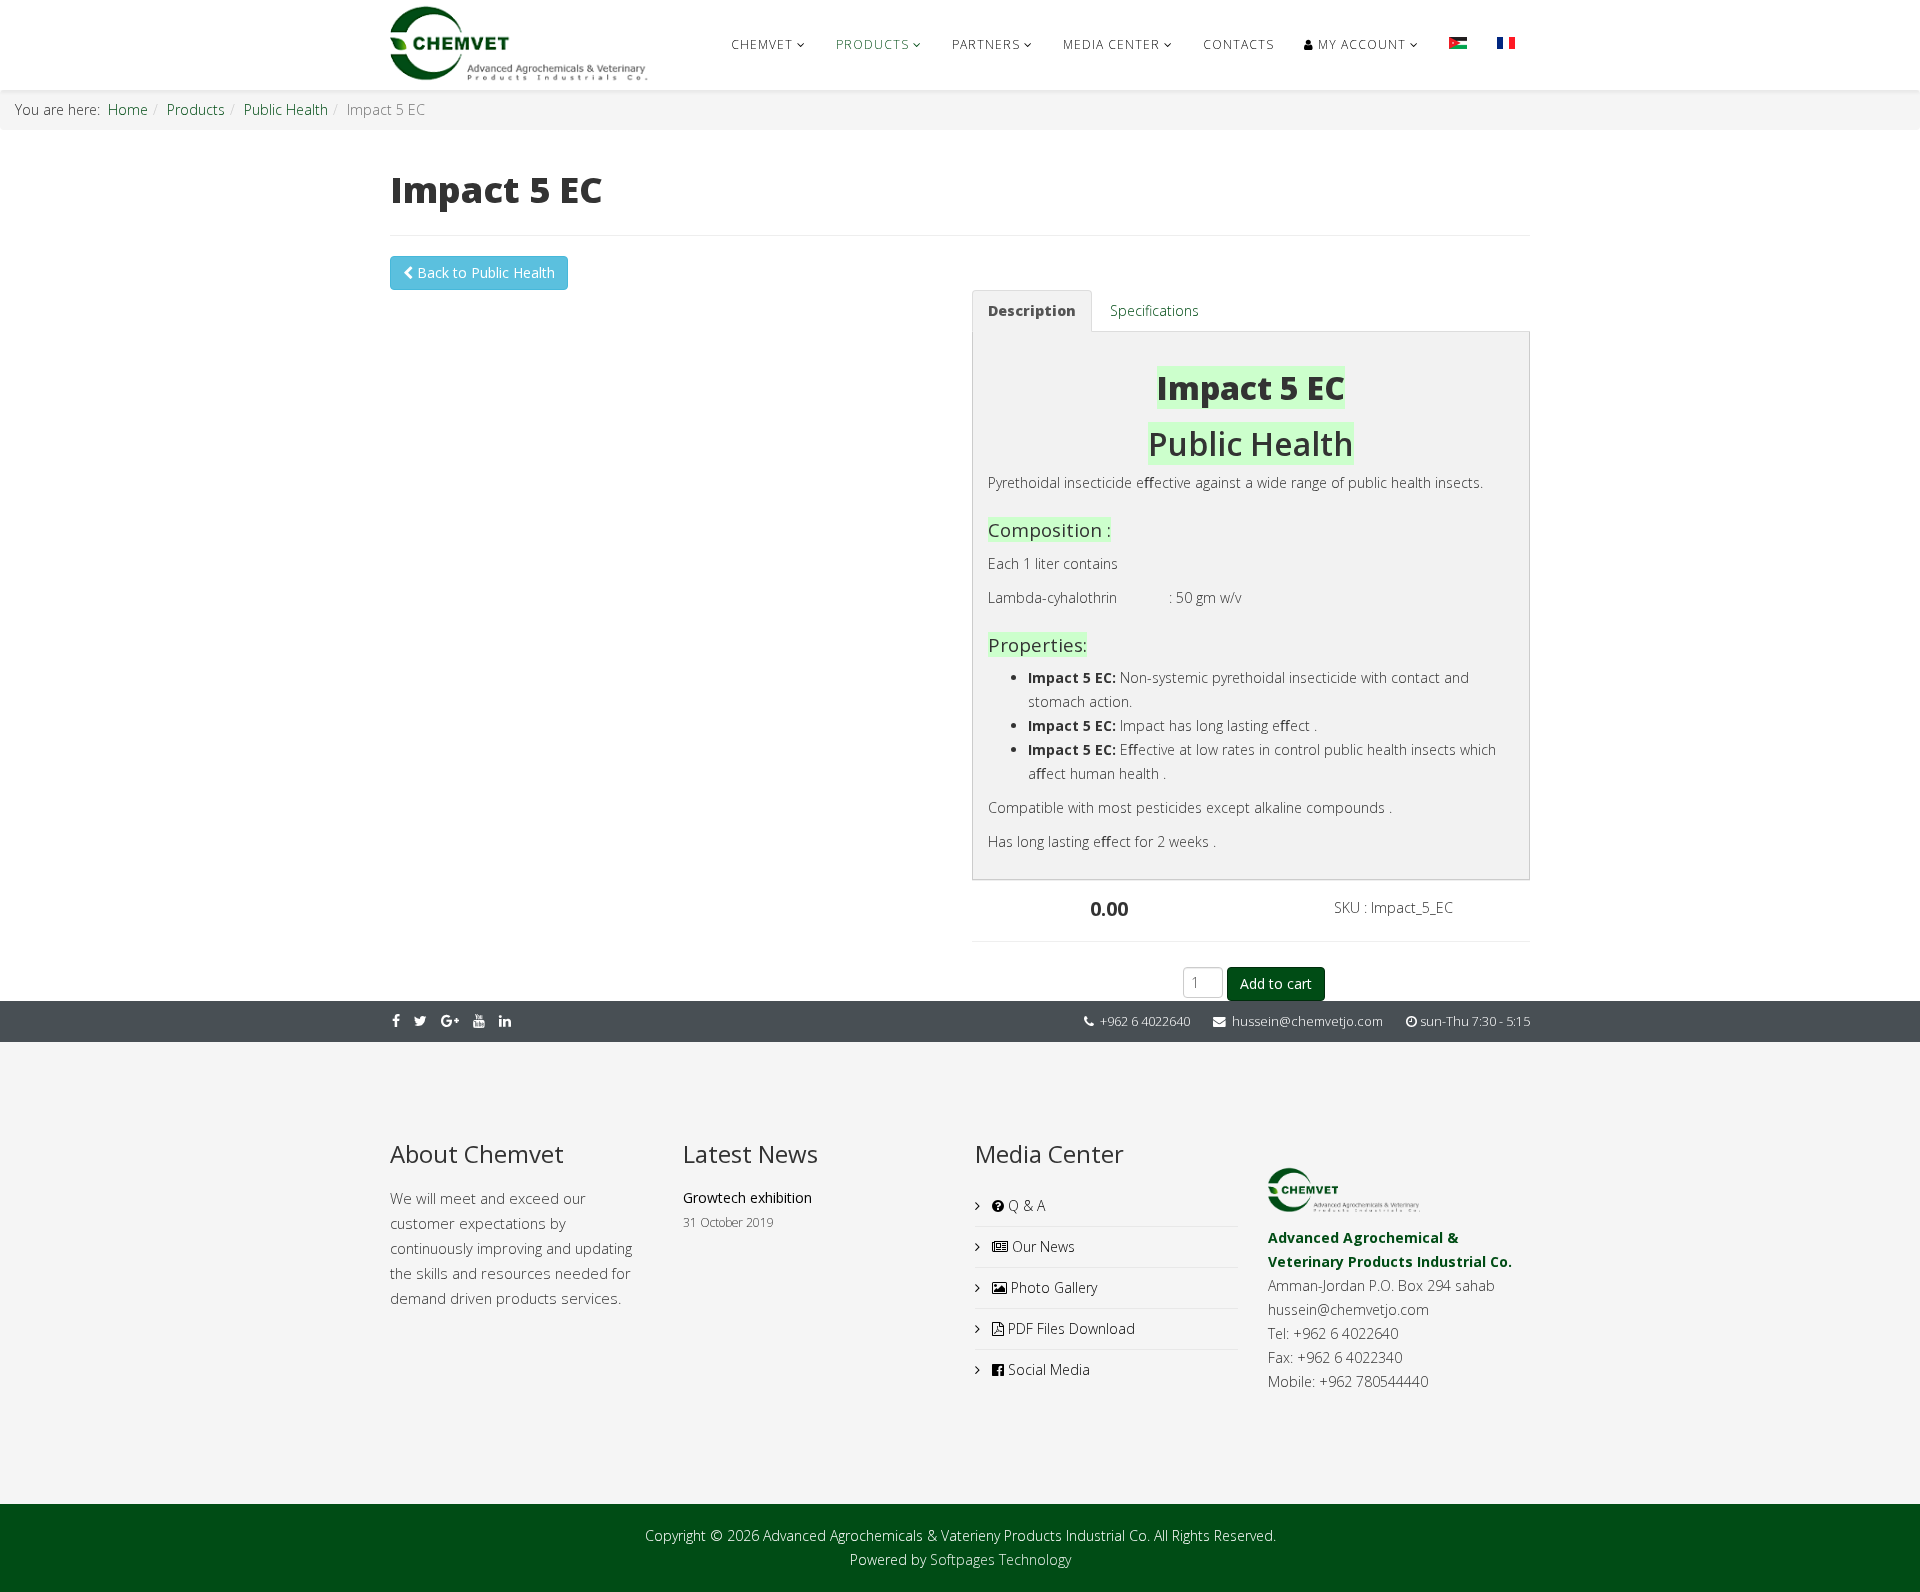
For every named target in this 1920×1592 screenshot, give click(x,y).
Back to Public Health (484, 272)
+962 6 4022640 (1145, 1021)
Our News (1041, 1246)
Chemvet (762, 44)
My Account (1360, 44)
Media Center (1111, 44)
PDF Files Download (1069, 1328)
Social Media (1047, 1369)
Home (128, 109)
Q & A (1024, 1205)
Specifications (1154, 310)
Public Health (286, 109)
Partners (986, 44)
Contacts (1238, 44)
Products (872, 44)
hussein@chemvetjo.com (1307, 1021)
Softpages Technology (1000, 1559)
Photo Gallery (1052, 1287)
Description (1032, 310)
